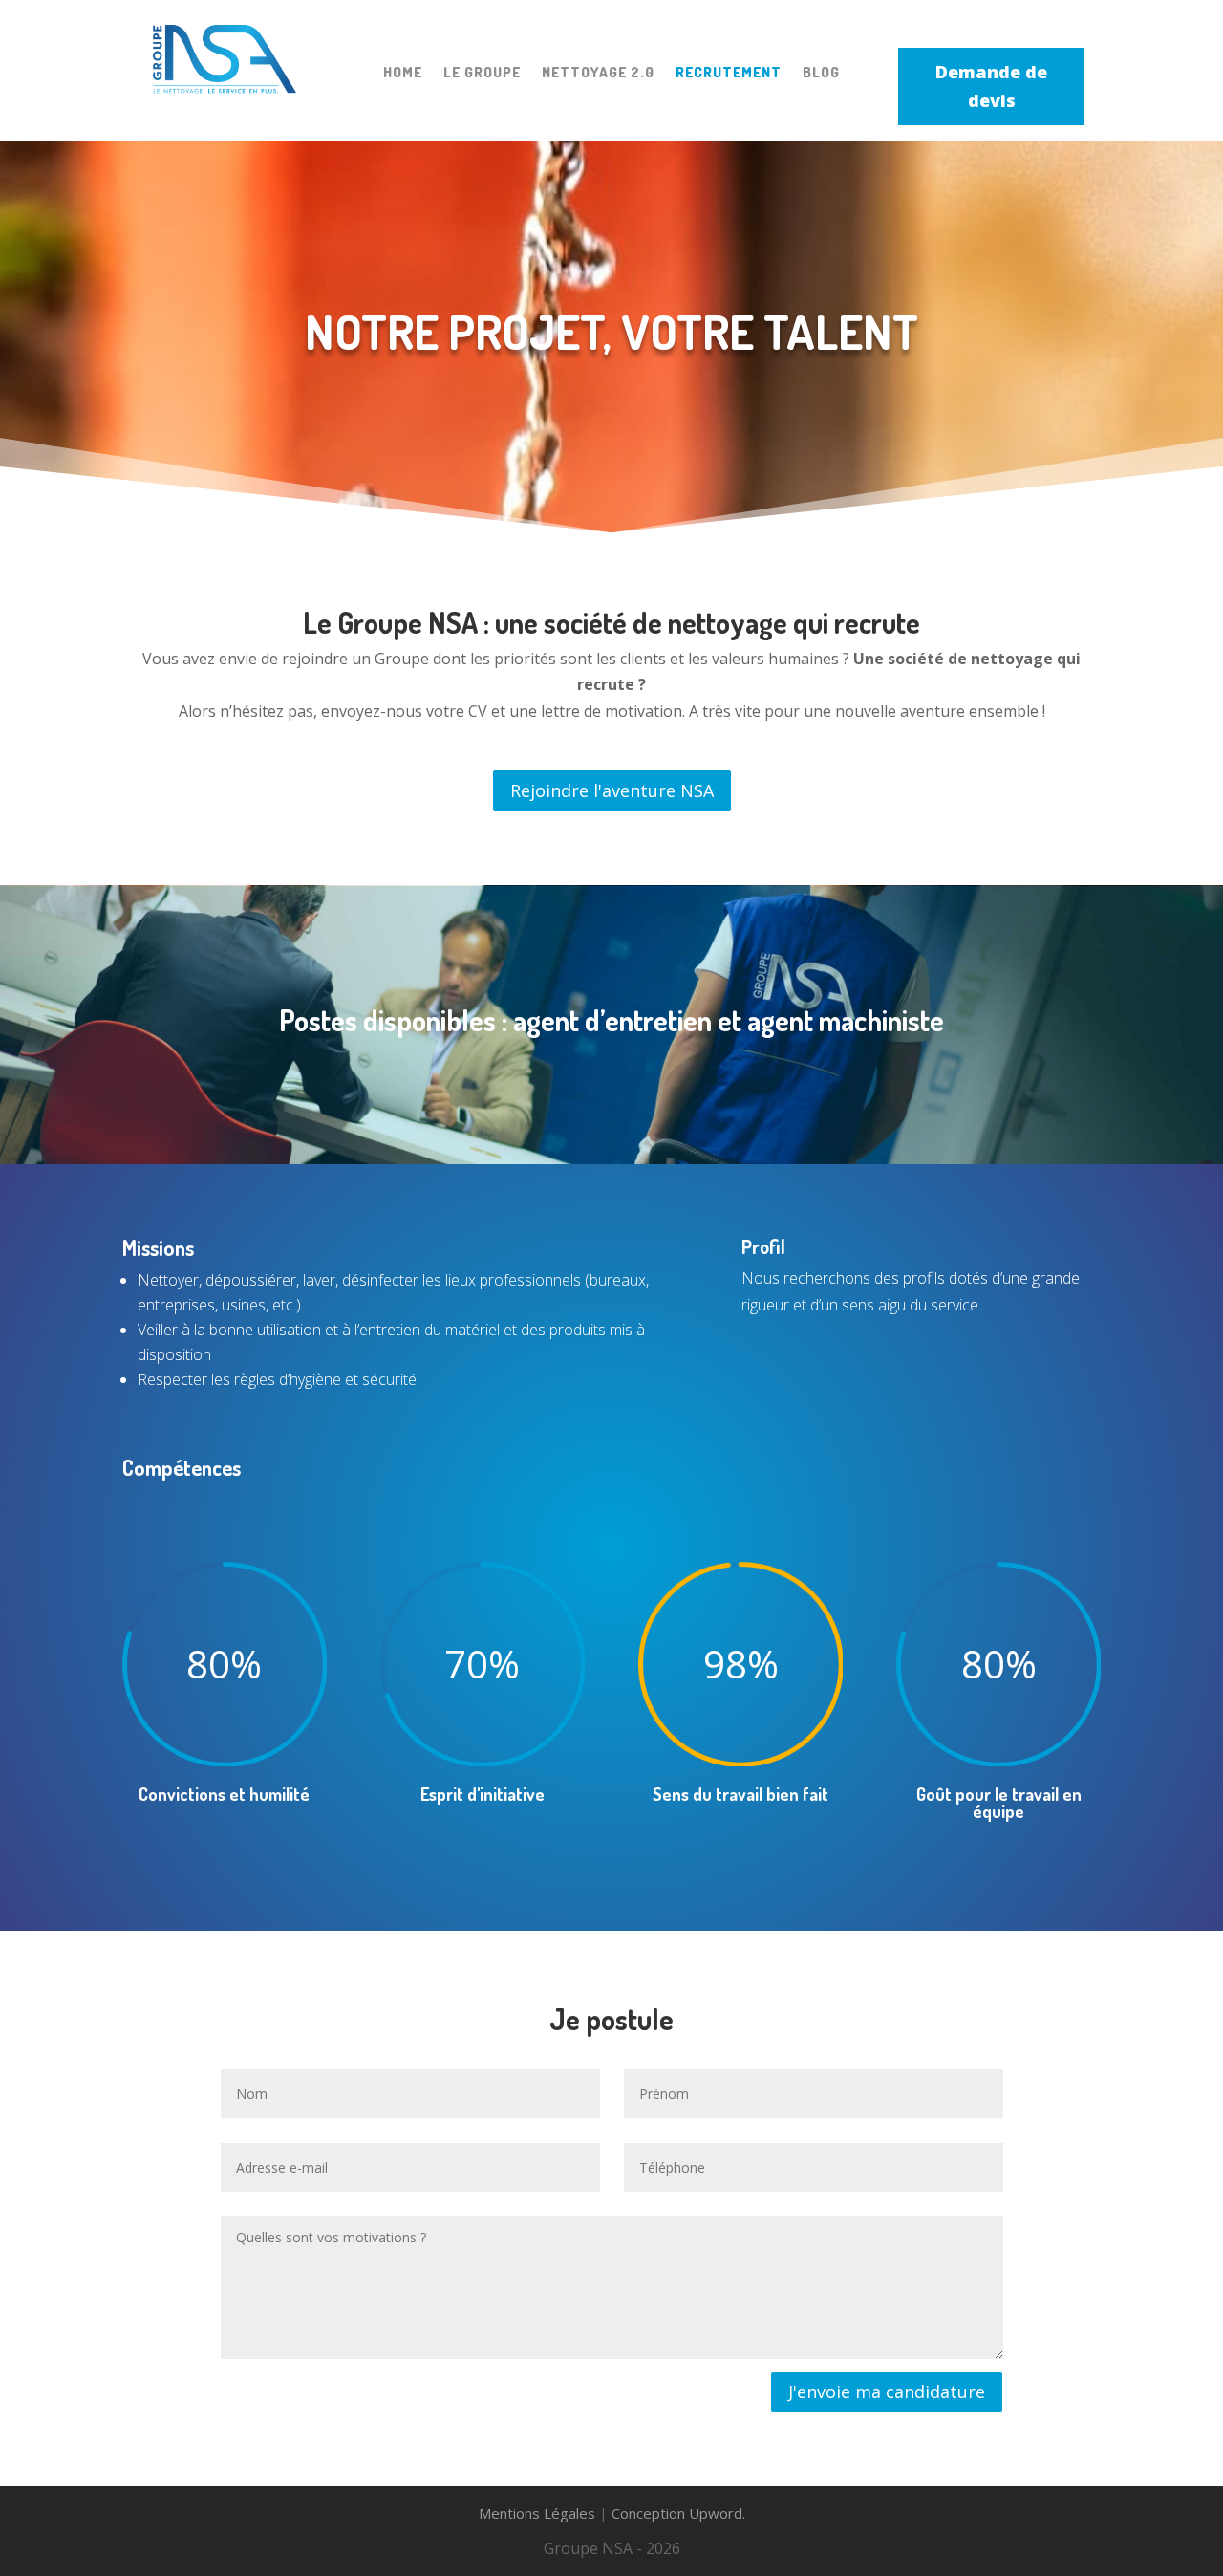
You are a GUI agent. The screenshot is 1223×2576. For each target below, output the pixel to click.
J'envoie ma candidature (887, 2392)
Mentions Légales (537, 2513)
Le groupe (482, 73)
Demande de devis (991, 87)
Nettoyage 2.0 (598, 73)
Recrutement (729, 73)
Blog (821, 73)
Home (403, 73)
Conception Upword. (678, 2513)
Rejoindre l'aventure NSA (612, 790)
